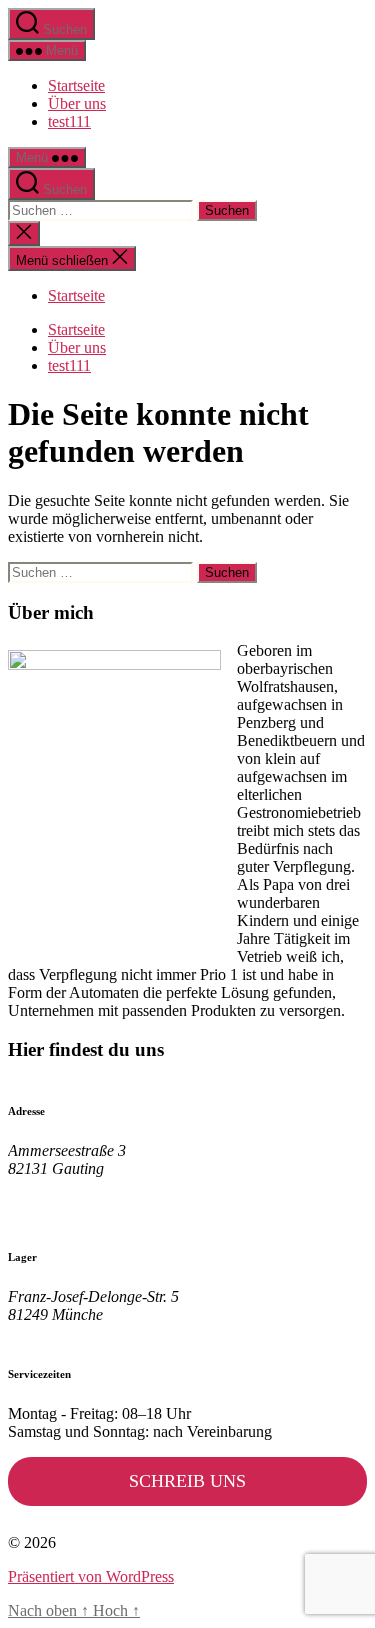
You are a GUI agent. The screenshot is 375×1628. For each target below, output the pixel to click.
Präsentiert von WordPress (91, 1576)
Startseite (76, 85)
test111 (69, 121)
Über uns (77, 103)
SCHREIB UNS (187, 1481)
